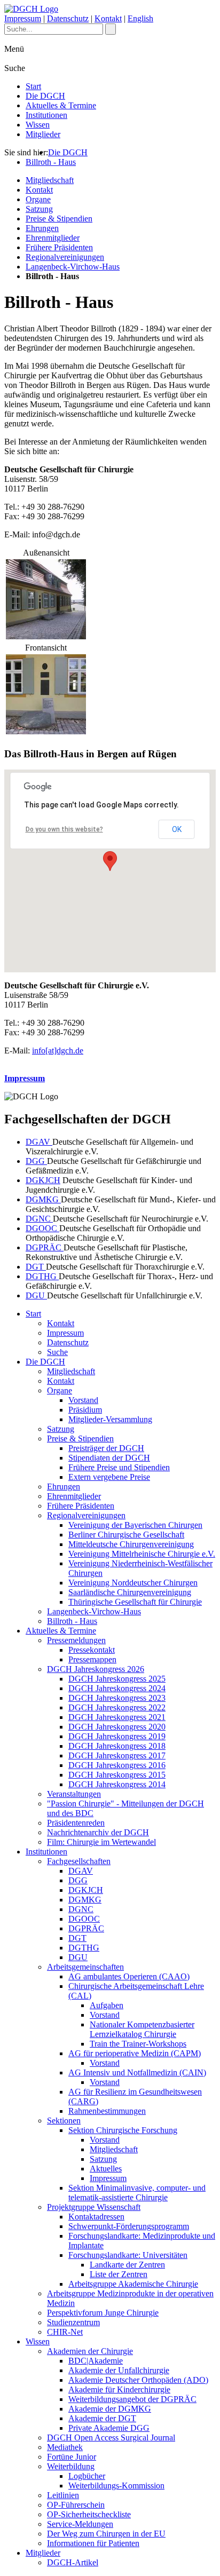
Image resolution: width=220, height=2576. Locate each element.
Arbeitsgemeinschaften (85, 1967)
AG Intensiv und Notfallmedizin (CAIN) (137, 2072)
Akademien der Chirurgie (90, 2351)
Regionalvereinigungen (65, 257)
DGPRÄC (45, 1247)
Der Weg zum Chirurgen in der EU (106, 2534)
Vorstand (83, 1400)
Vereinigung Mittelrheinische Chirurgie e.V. (142, 1554)
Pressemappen (92, 1659)
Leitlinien (63, 2495)
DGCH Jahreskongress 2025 (117, 1679)
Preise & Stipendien (59, 219)
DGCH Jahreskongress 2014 (117, 1784)
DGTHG (42, 1276)
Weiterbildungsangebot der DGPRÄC (132, 2399)
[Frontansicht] (46, 731)
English (140, 18)
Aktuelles (106, 2169)
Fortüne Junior (72, 2457)
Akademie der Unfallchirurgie (119, 2370)
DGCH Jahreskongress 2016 (117, 1765)
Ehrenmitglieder (53, 238)
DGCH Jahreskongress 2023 (117, 1698)
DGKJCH (43, 1180)
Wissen (38, 125)
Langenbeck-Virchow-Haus (73, 267)
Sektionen (64, 2121)
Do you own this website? (64, 829)
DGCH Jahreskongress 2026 (96, 1669)
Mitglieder (43, 134)
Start (33, 86)
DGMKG (43, 1199)
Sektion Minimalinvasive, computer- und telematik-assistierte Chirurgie (137, 2193)
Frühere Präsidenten (59, 247)
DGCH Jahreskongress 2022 (117, 1707)
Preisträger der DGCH (106, 1448)
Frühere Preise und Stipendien (119, 1467)
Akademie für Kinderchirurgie (119, 2389)
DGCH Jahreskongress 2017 (117, 1755)
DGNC (39, 1219)
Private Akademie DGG (109, 2428)
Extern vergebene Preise (109, 1477)
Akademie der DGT (102, 2418)
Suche (57, 1352)
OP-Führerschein (76, 2505)
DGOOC (42, 1228)
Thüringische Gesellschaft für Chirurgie (135, 1602)
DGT (36, 1267)
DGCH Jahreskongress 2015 (117, 1775)
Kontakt (108, 18)
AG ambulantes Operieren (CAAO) (129, 1976)
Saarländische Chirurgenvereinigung (130, 1592)
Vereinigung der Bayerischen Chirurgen (135, 1525)
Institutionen (46, 115)
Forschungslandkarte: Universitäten (128, 2255)
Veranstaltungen (74, 1794)
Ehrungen (42, 228)
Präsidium (85, 1410)
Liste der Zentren (119, 2274)
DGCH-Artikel (73, 2562)
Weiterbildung (71, 2466)
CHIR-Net (65, 2332)
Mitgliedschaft (50, 180)
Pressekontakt (92, 1650)
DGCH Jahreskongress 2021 (117, 1717)
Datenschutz (68, 18)
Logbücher (87, 2476)
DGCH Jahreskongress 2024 (117, 1688)
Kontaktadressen (96, 2217)
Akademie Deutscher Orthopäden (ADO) (138, 2380)
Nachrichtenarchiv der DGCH (98, 1832)
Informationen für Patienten (93, 2543)
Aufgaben (107, 2005)
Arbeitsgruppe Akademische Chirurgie (133, 2284)
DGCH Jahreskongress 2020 (117, 1727)
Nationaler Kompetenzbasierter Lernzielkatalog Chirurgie (142, 2029)
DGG (36, 1161)
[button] (110, 861)
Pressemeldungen (76, 1640)
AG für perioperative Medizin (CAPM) (135, 2053)
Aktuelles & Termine (61, 105)
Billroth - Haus (51, 162)
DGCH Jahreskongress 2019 (117, 1736)
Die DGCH (45, 96)
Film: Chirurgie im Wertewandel (101, 1842)
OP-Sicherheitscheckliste (89, 2514)
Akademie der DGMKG (110, 2409)
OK (177, 829)
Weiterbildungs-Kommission (116, 2486)
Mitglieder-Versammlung (110, 1419)
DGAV (39, 1142)
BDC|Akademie (96, 2361)
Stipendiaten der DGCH (109, 1458)
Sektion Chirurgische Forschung (123, 2130)
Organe (38, 199)
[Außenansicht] (46, 636)
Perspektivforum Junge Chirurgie (103, 2313)
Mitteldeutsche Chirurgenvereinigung (131, 1544)
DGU (36, 1295)
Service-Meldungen (80, 2524)
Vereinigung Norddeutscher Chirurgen (133, 1583)
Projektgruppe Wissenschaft (94, 2207)
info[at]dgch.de (58, 1051)
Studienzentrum (73, 2322)
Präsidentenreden (76, 1823)
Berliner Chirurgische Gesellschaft (126, 1535)
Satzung (39, 209)
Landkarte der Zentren (127, 2265)
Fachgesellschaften (79, 1861)
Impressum (23, 18)
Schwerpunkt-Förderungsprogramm (129, 2226)
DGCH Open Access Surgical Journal (111, 2438)
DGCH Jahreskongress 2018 (117, 1746)
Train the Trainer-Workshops (138, 2044)
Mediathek (65, 2447)
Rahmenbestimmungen (107, 2111)
